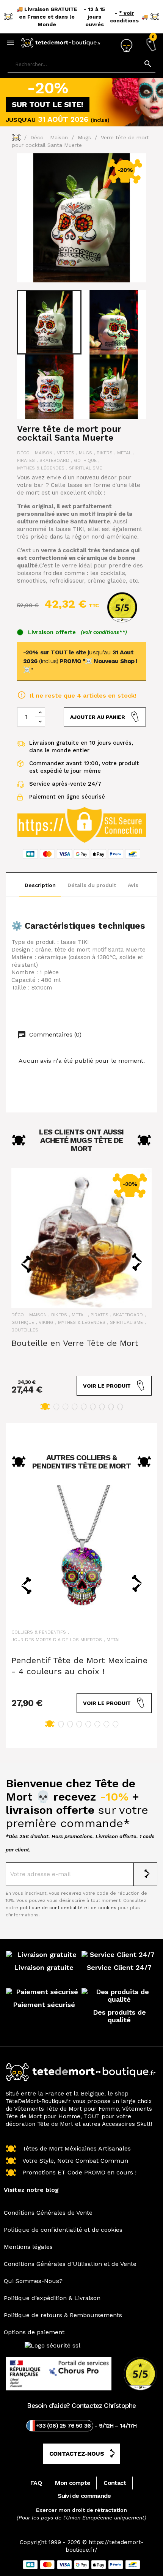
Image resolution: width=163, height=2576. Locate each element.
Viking (46, 1322)
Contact (115, 2483)
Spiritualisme (85, 468)
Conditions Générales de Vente (48, 2213)
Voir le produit (107, 1386)
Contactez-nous (77, 2454)
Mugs (85, 453)
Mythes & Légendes (41, 468)
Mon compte (73, 2483)
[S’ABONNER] (146, 1874)
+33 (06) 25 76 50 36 (63, 2426)
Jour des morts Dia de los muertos (57, 1640)
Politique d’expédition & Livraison (52, 2298)
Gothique (85, 460)
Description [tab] (40, 885)
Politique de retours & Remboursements (63, 2315)
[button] (45, 1407)
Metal (124, 453)
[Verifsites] (119, 607)
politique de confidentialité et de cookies (68, 1908)
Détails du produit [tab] (92, 885)
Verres (66, 453)
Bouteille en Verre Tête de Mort (75, 1343)
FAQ (36, 2483)
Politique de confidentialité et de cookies (63, 2230)
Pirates (26, 460)
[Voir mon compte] (126, 43)
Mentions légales (28, 2247)
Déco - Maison (35, 453)
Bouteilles (25, 1330)
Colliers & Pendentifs (39, 1632)
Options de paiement (34, 2332)
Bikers (105, 453)
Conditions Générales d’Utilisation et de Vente (70, 2264)
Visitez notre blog (31, 2190)
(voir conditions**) (104, 632)
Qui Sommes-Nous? (33, 2281)
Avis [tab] (133, 885)
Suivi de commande (84, 2496)
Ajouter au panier (98, 717)
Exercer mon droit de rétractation (81, 2510)
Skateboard (54, 460)
